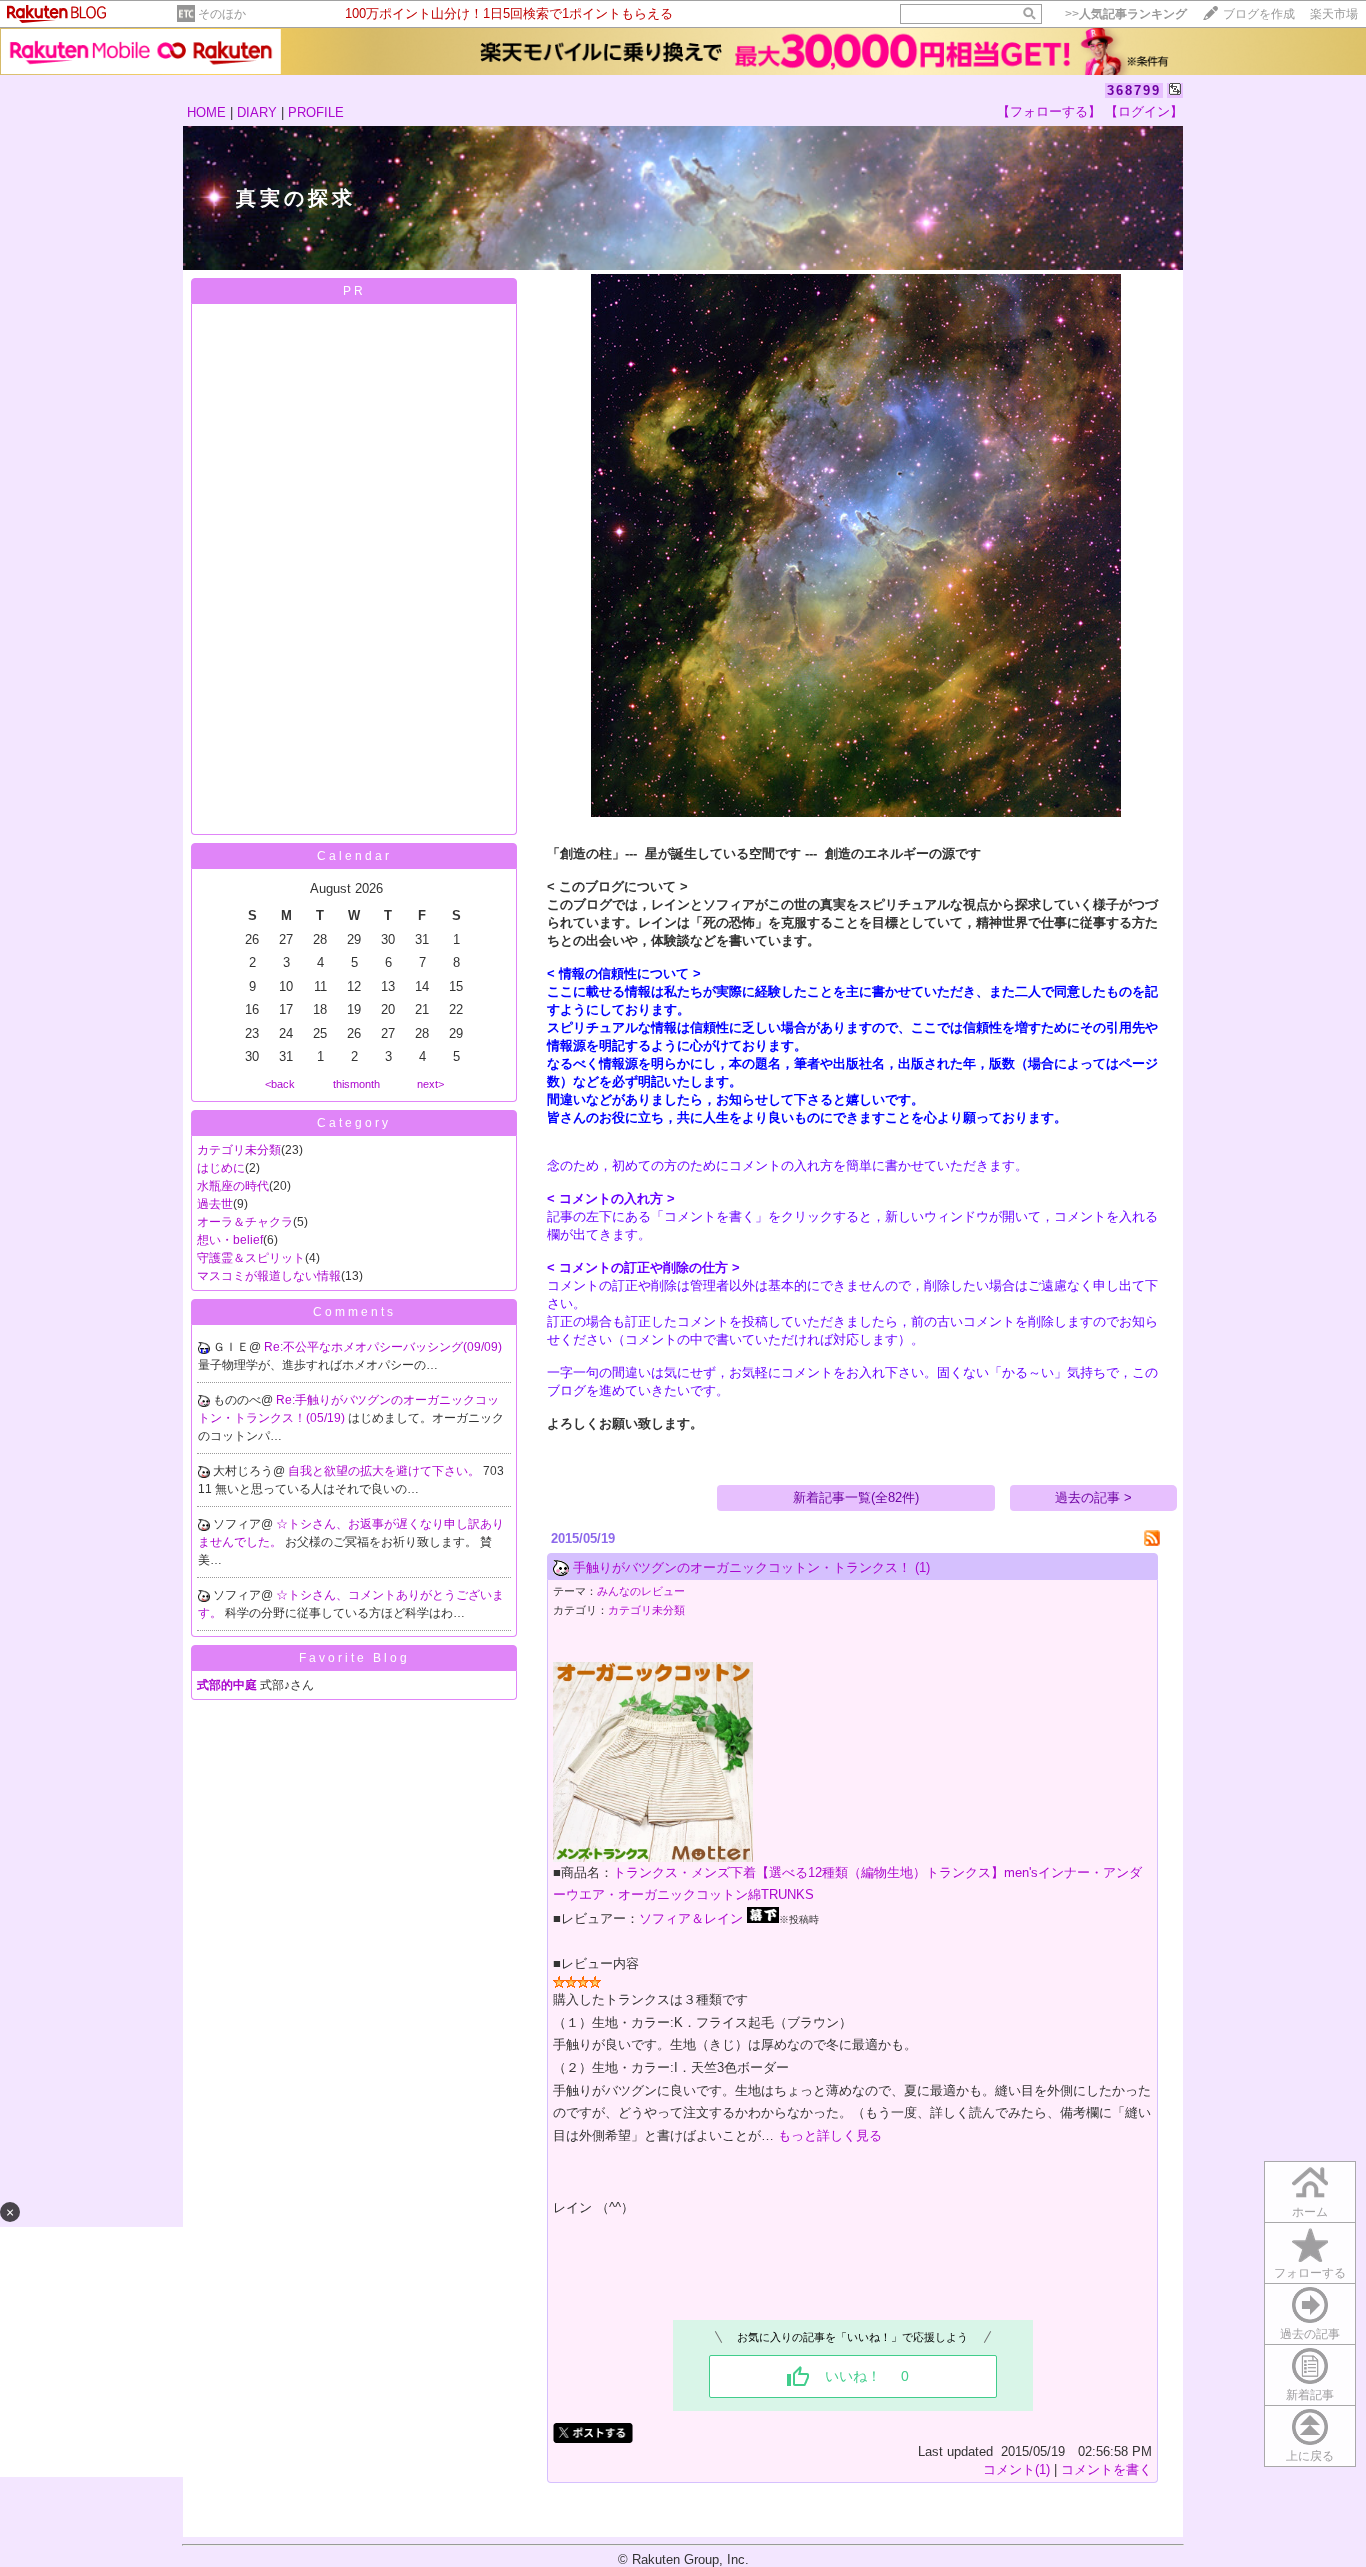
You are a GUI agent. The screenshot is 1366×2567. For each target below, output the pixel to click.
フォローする (1310, 2273)
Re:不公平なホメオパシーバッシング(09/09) (383, 1347)
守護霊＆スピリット (251, 1258)
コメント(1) (1016, 2469)
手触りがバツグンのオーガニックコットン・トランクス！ (742, 1567)
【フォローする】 (1049, 111)
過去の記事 (1310, 2334)
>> (1126, 14)
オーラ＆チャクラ (245, 1222)
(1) (922, 1567)
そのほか (222, 14)
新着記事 (1310, 2395)
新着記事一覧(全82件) (856, 1497)
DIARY (257, 112)
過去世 (215, 1204)
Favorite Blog (354, 1658)
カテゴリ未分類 (239, 1150)
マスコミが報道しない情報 (269, 1276)
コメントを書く (1106, 2469)
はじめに (221, 1168)
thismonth (356, 1084)
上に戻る (1310, 2456)
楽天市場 (1334, 14)
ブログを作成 (1259, 14)
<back (280, 1084)
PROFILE (316, 112)
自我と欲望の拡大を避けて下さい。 (385, 1471)
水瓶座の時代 (233, 1186)
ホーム (1310, 2212)
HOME (206, 112)
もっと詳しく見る (830, 2135)
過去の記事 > (1093, 1497)
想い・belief (230, 1240)
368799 (1134, 90)
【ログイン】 (1144, 111)
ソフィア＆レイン (691, 1918)
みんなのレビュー (641, 1591)
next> (430, 1084)
